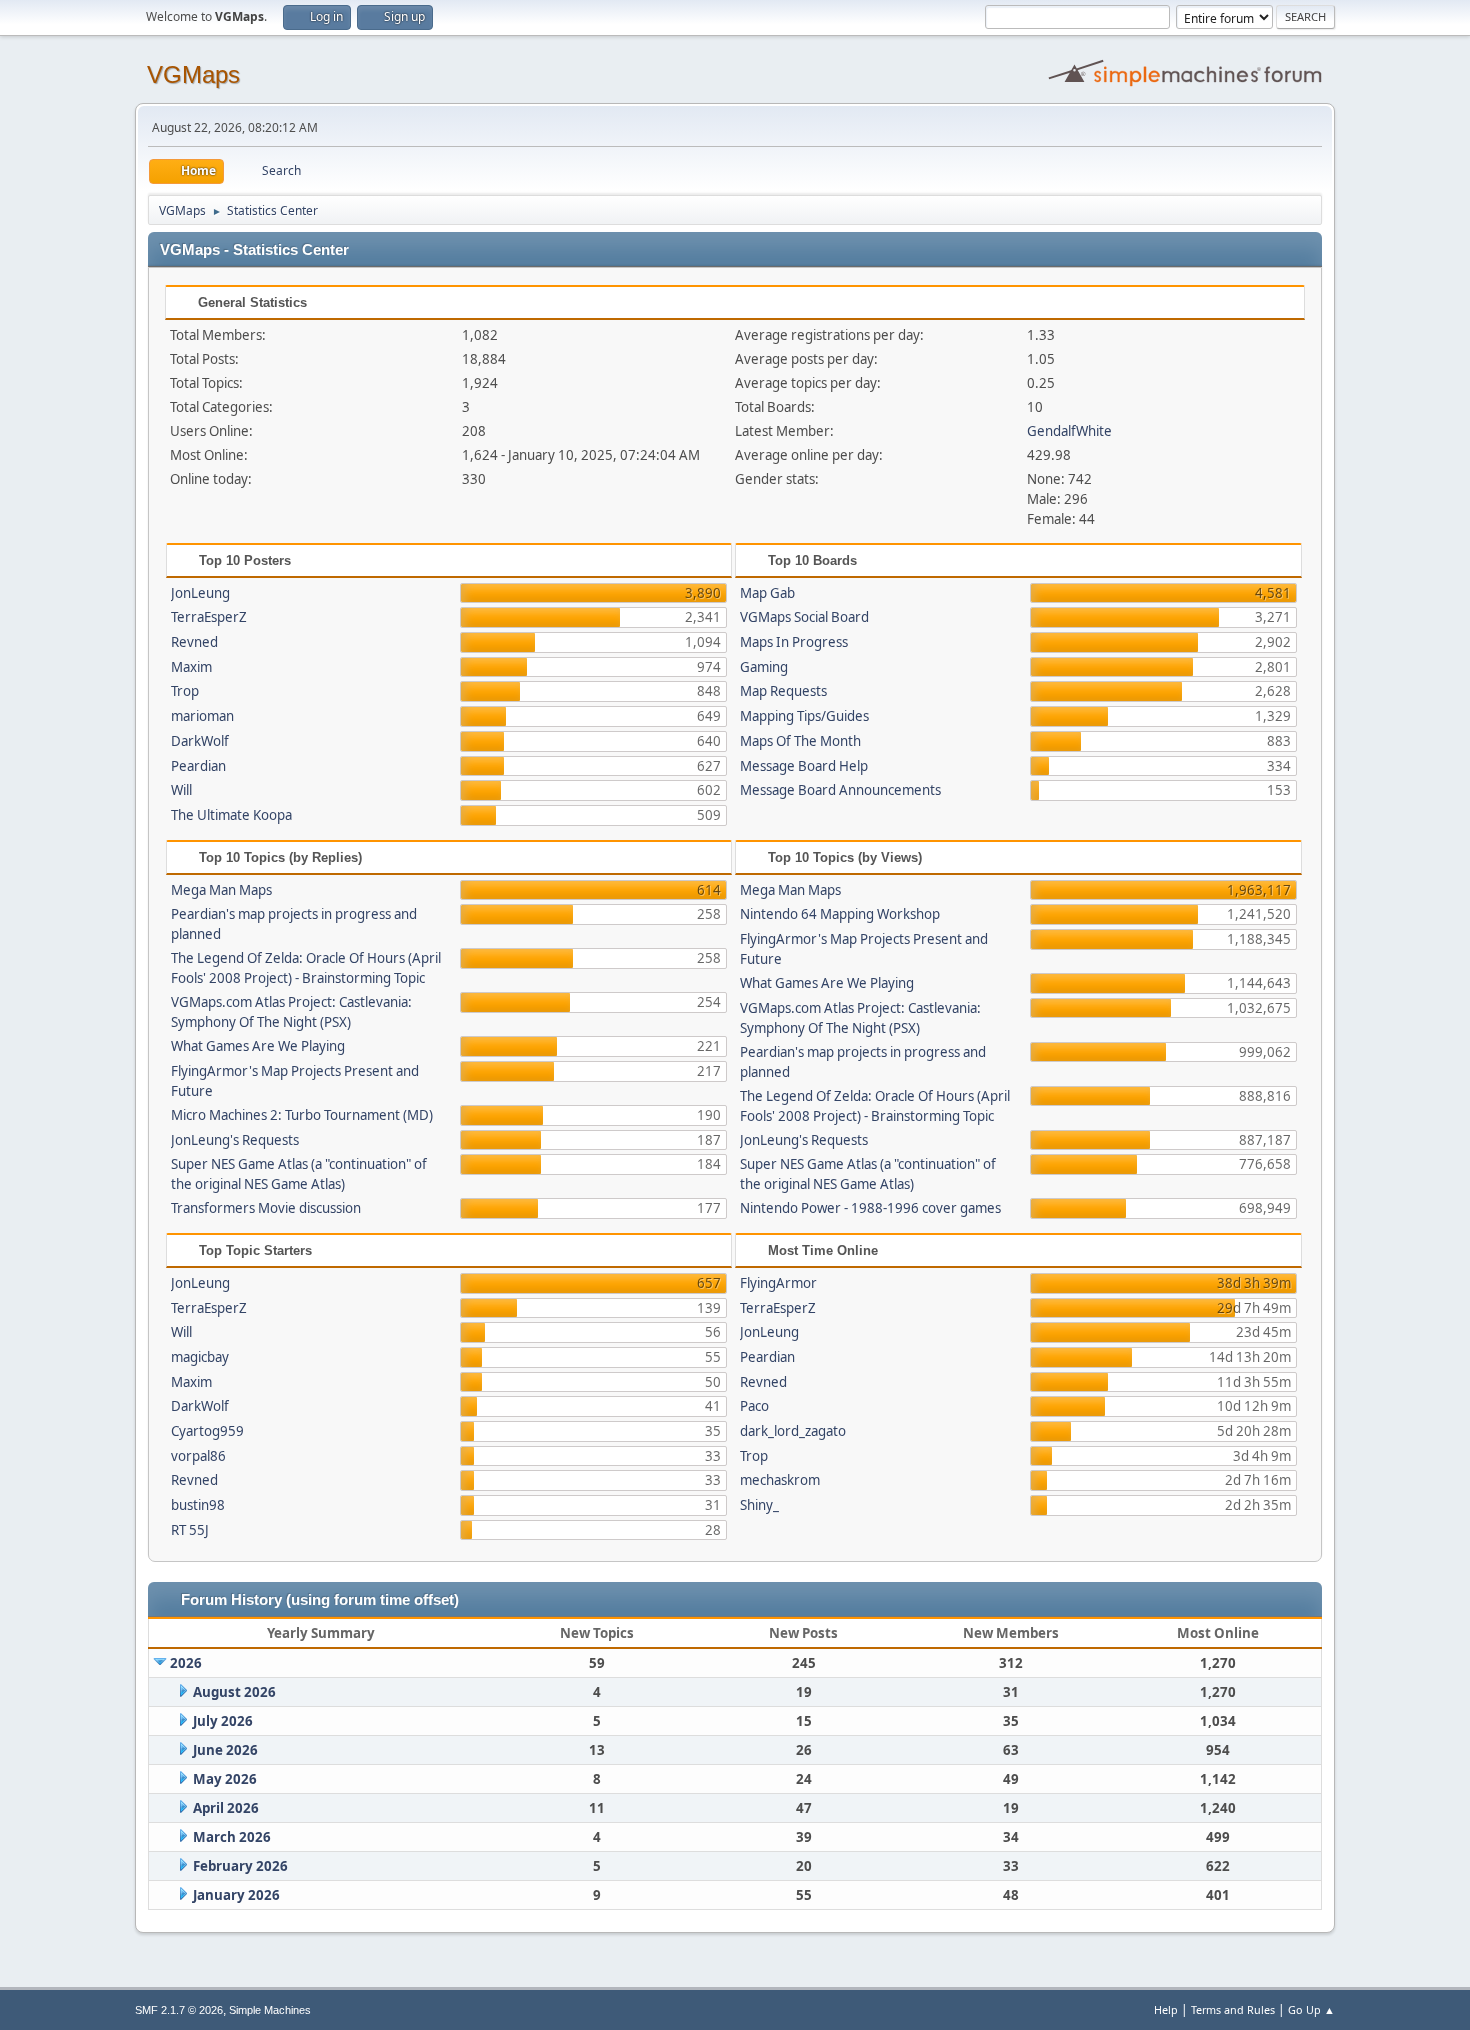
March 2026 (232, 1837)
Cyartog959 (207, 1431)
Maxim (191, 667)
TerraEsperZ (209, 617)
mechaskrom (780, 1480)
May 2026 (225, 1779)
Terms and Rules (1233, 2009)
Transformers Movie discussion (266, 1208)
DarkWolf (200, 741)
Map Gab (767, 593)
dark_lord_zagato (793, 1431)
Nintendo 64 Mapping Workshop (840, 914)
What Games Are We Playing (258, 1046)
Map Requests (783, 691)
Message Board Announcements (840, 790)
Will (181, 790)
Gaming (764, 667)
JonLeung (200, 593)
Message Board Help (804, 766)
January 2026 (236, 1895)
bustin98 (198, 1505)
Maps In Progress (794, 642)
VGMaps (193, 74)
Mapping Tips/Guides (804, 716)
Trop (185, 691)
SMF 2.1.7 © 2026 (179, 2010)
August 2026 (234, 1692)
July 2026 (223, 1721)
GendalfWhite (1069, 431)
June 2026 (225, 1750)
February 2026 (240, 1866)
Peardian (198, 766)
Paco (754, 1406)
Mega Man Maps (221, 890)
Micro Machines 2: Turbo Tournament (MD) (302, 1115)
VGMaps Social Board (804, 617)
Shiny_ (759, 1505)
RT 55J (190, 1530)
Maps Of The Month (800, 741)
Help (1166, 2009)
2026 (186, 1663)
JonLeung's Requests (235, 1140)
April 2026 (226, 1808)
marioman (202, 716)
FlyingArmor (778, 1283)
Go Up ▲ (1311, 2009)
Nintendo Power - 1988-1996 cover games (870, 1208)
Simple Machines (270, 2010)
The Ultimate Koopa (231, 815)
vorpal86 (198, 1456)
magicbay (200, 1357)
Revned (194, 642)
